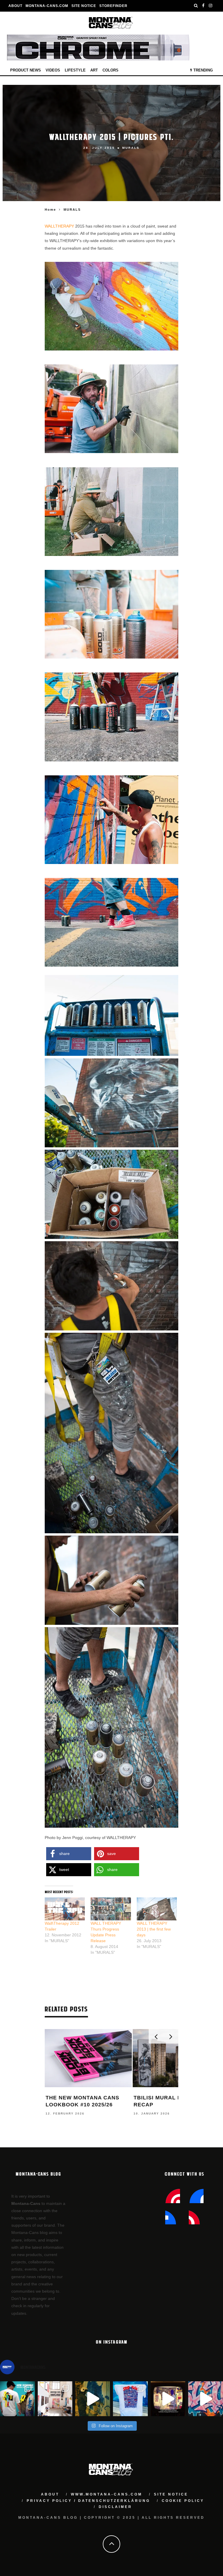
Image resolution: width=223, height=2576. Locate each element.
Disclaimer (115, 2507)
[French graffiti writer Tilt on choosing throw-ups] (93, 2399)
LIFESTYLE (75, 70)
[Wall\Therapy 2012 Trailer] (65, 1909)
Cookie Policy (183, 2501)
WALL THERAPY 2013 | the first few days (154, 1929)
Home (50, 210)
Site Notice (84, 6)
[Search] (196, 6)
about (50, 2494)
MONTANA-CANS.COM (47, 6)
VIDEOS (53, 70)
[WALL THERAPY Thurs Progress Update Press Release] (111, 1909)
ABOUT (15, 6)
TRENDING (203, 70)
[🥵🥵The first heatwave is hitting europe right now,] (168, 2399)
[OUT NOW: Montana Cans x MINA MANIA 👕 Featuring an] (17, 2399)
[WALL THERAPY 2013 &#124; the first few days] (157, 1909)
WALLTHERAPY (60, 226)
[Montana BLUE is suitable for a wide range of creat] (206, 2399)
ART (94, 70)
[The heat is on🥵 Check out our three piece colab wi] (130, 2399)
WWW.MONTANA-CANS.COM (107, 2494)
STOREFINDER (113, 6)
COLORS (110, 70)
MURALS (131, 148)
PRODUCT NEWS (26, 70)
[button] (69, 1854)
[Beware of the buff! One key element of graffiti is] (55, 2399)
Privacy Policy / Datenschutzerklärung (88, 2501)
